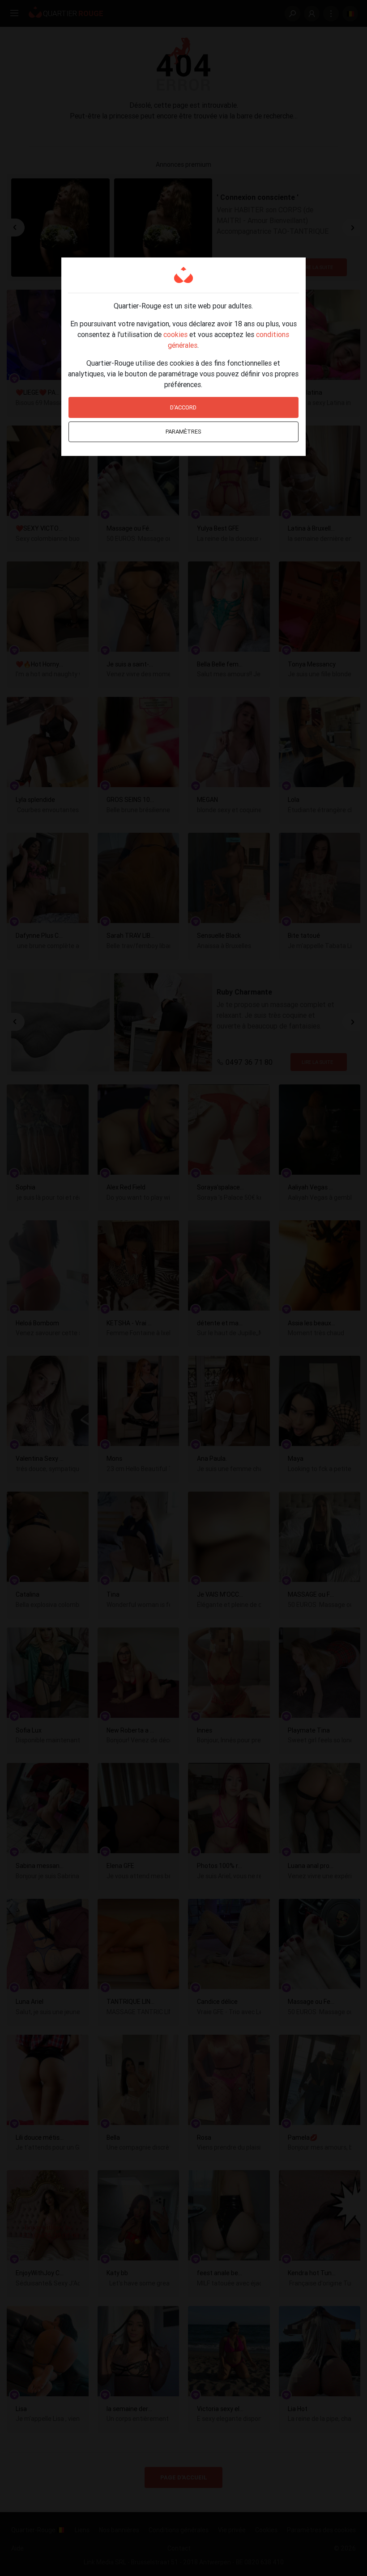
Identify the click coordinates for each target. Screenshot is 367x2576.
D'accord (183, 407)
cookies (175, 334)
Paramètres (183, 432)
